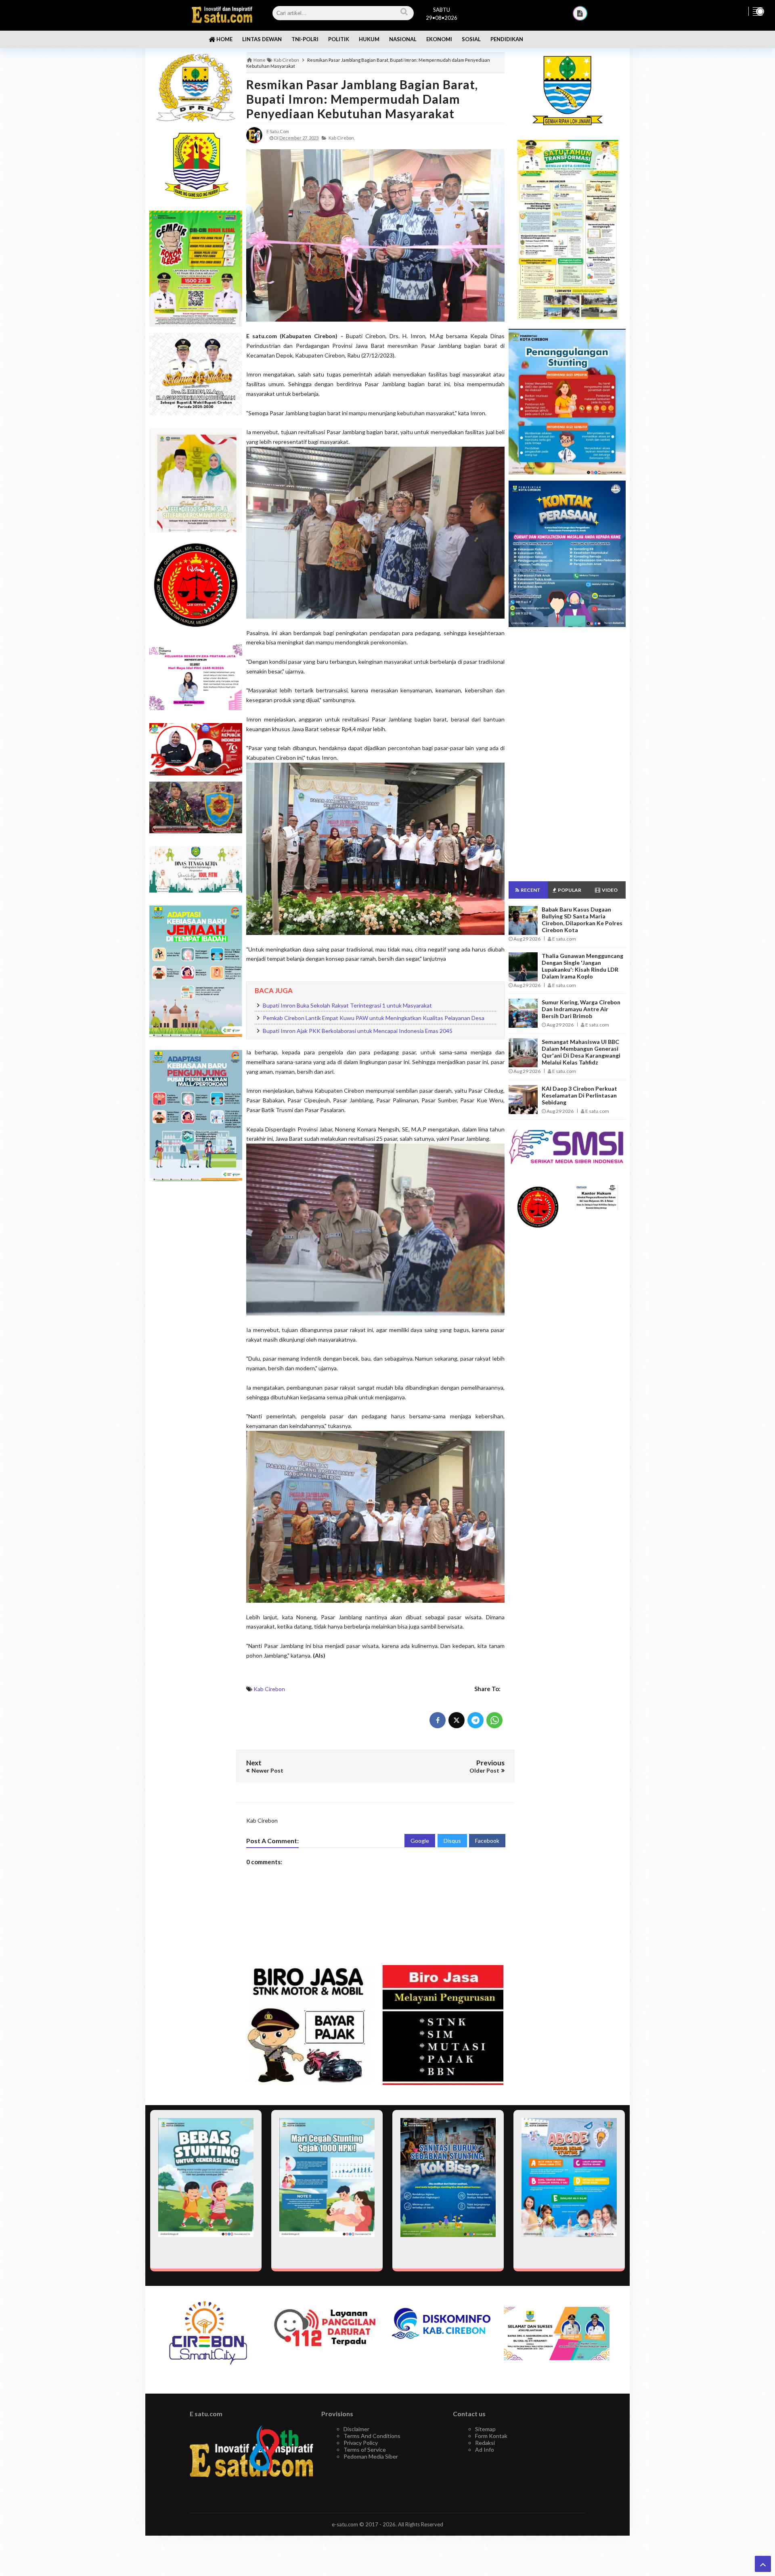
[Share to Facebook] (438, 1720)
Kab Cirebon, (342, 138)
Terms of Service (365, 2449)
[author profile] (254, 135)
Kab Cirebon (269, 1689)
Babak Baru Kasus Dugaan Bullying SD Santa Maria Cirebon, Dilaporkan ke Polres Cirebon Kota (582, 920)
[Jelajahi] (758, 11)
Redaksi (485, 2443)
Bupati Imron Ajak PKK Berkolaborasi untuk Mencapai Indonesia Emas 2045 (358, 1031)
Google (420, 1841)
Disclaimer (356, 2429)
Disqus (452, 1841)
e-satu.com (345, 2524)
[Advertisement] (196, 1315)
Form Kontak (491, 2436)
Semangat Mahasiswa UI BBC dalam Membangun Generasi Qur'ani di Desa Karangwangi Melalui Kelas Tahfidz (581, 1052)
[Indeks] (580, 13)
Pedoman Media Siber (371, 2456)
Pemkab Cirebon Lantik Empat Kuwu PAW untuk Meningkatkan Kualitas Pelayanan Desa (374, 1018)
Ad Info (485, 2449)
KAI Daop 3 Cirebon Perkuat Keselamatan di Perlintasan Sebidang (579, 1095)
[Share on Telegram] (475, 1720)
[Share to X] (457, 1720)
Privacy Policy (361, 2443)
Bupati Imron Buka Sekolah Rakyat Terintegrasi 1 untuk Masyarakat (347, 1005)
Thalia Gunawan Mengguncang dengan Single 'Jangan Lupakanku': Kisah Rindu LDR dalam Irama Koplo (582, 966)
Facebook (487, 1841)
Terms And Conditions (372, 2436)
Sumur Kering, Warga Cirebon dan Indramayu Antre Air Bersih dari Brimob (581, 1009)
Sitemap (485, 2429)
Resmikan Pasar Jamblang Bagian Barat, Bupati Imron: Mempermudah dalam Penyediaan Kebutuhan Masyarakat (362, 99)
